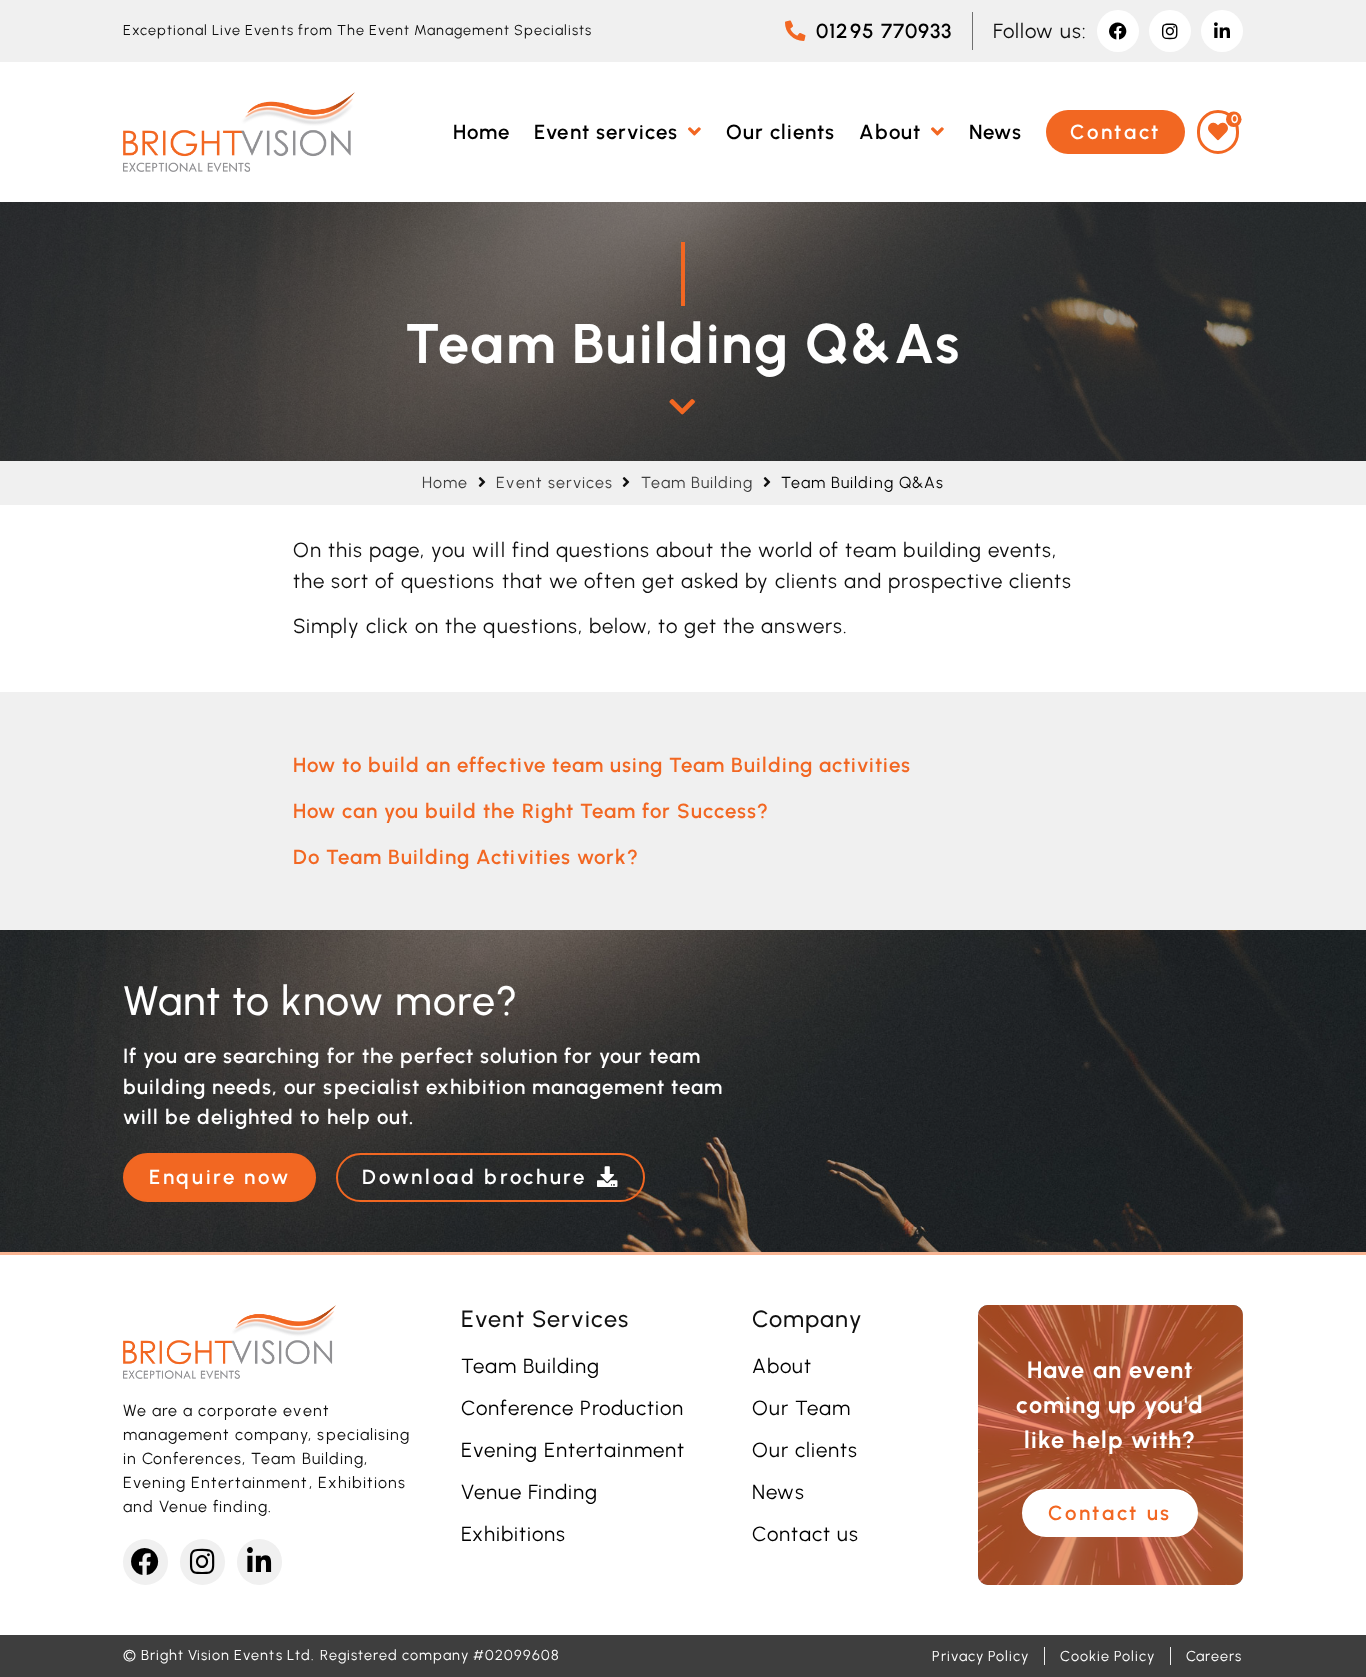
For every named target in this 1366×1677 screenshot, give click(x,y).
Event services (554, 482)
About (782, 1366)
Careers (1214, 1656)
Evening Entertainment (573, 1450)
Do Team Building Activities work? (466, 857)
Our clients (805, 1450)
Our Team (801, 1408)
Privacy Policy (980, 1656)
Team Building (697, 482)
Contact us (805, 1534)
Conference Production (573, 1408)
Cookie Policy (1107, 1656)
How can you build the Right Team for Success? (531, 811)
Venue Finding (529, 1492)
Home (445, 482)
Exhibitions (513, 1534)
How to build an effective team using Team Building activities (602, 765)
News (778, 1492)
